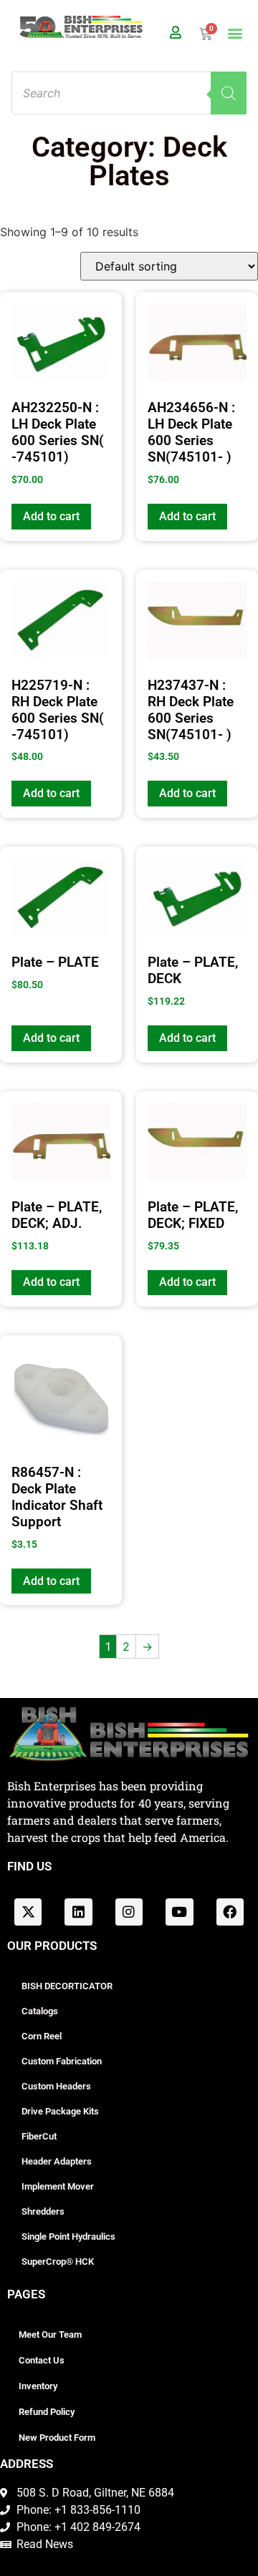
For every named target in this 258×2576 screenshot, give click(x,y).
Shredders (43, 2211)
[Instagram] (129, 1912)
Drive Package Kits (60, 2111)
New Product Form (57, 2438)
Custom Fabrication (62, 2061)
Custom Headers (56, 2086)
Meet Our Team (50, 2334)
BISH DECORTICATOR (67, 1986)
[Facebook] (230, 1912)
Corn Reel (42, 2036)
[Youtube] (179, 1912)
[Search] (229, 93)
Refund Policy (47, 2412)
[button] (235, 33)
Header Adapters (57, 2161)
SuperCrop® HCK (58, 2262)
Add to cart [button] (51, 516)
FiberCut (39, 2136)
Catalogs (40, 2011)
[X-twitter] (28, 1912)
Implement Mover (58, 2186)
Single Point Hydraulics (68, 2236)
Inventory (38, 2386)
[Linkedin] (78, 1912)
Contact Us (42, 2360)
